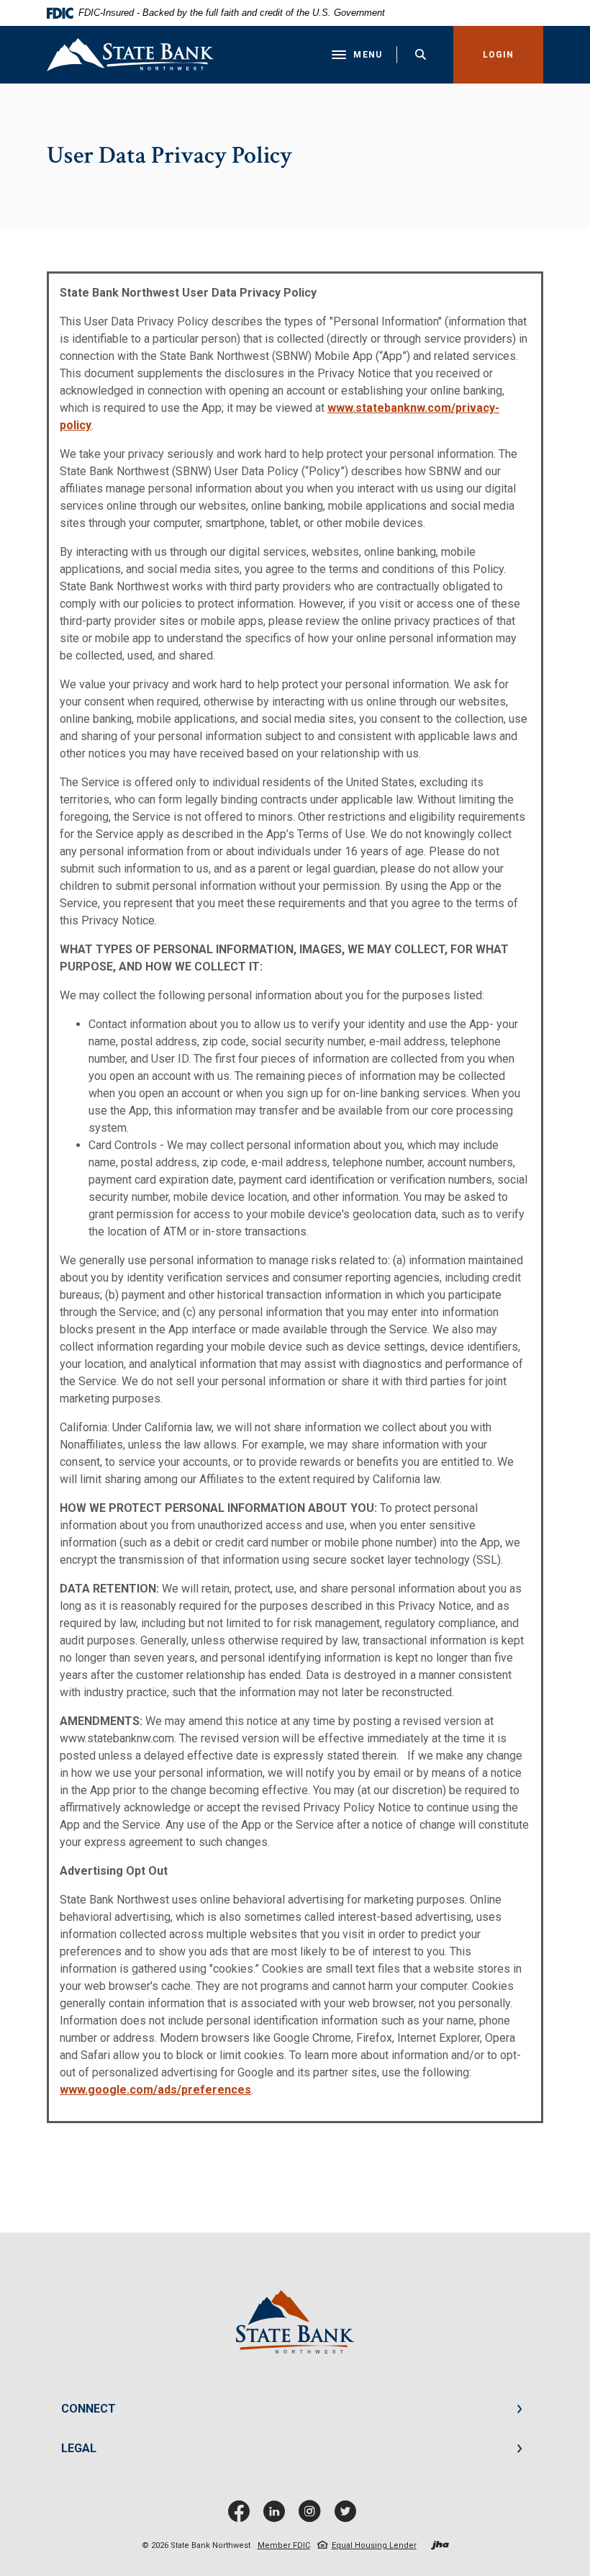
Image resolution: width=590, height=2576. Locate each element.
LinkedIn (277, 2517)
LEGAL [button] (79, 2448)
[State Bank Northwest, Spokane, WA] (130, 55)
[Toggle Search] (421, 54)
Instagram (313, 2517)
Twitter (348, 2517)
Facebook (242, 2517)
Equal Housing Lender (374, 2545)
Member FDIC (284, 2545)
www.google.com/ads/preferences (155, 2090)
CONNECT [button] (88, 2409)
